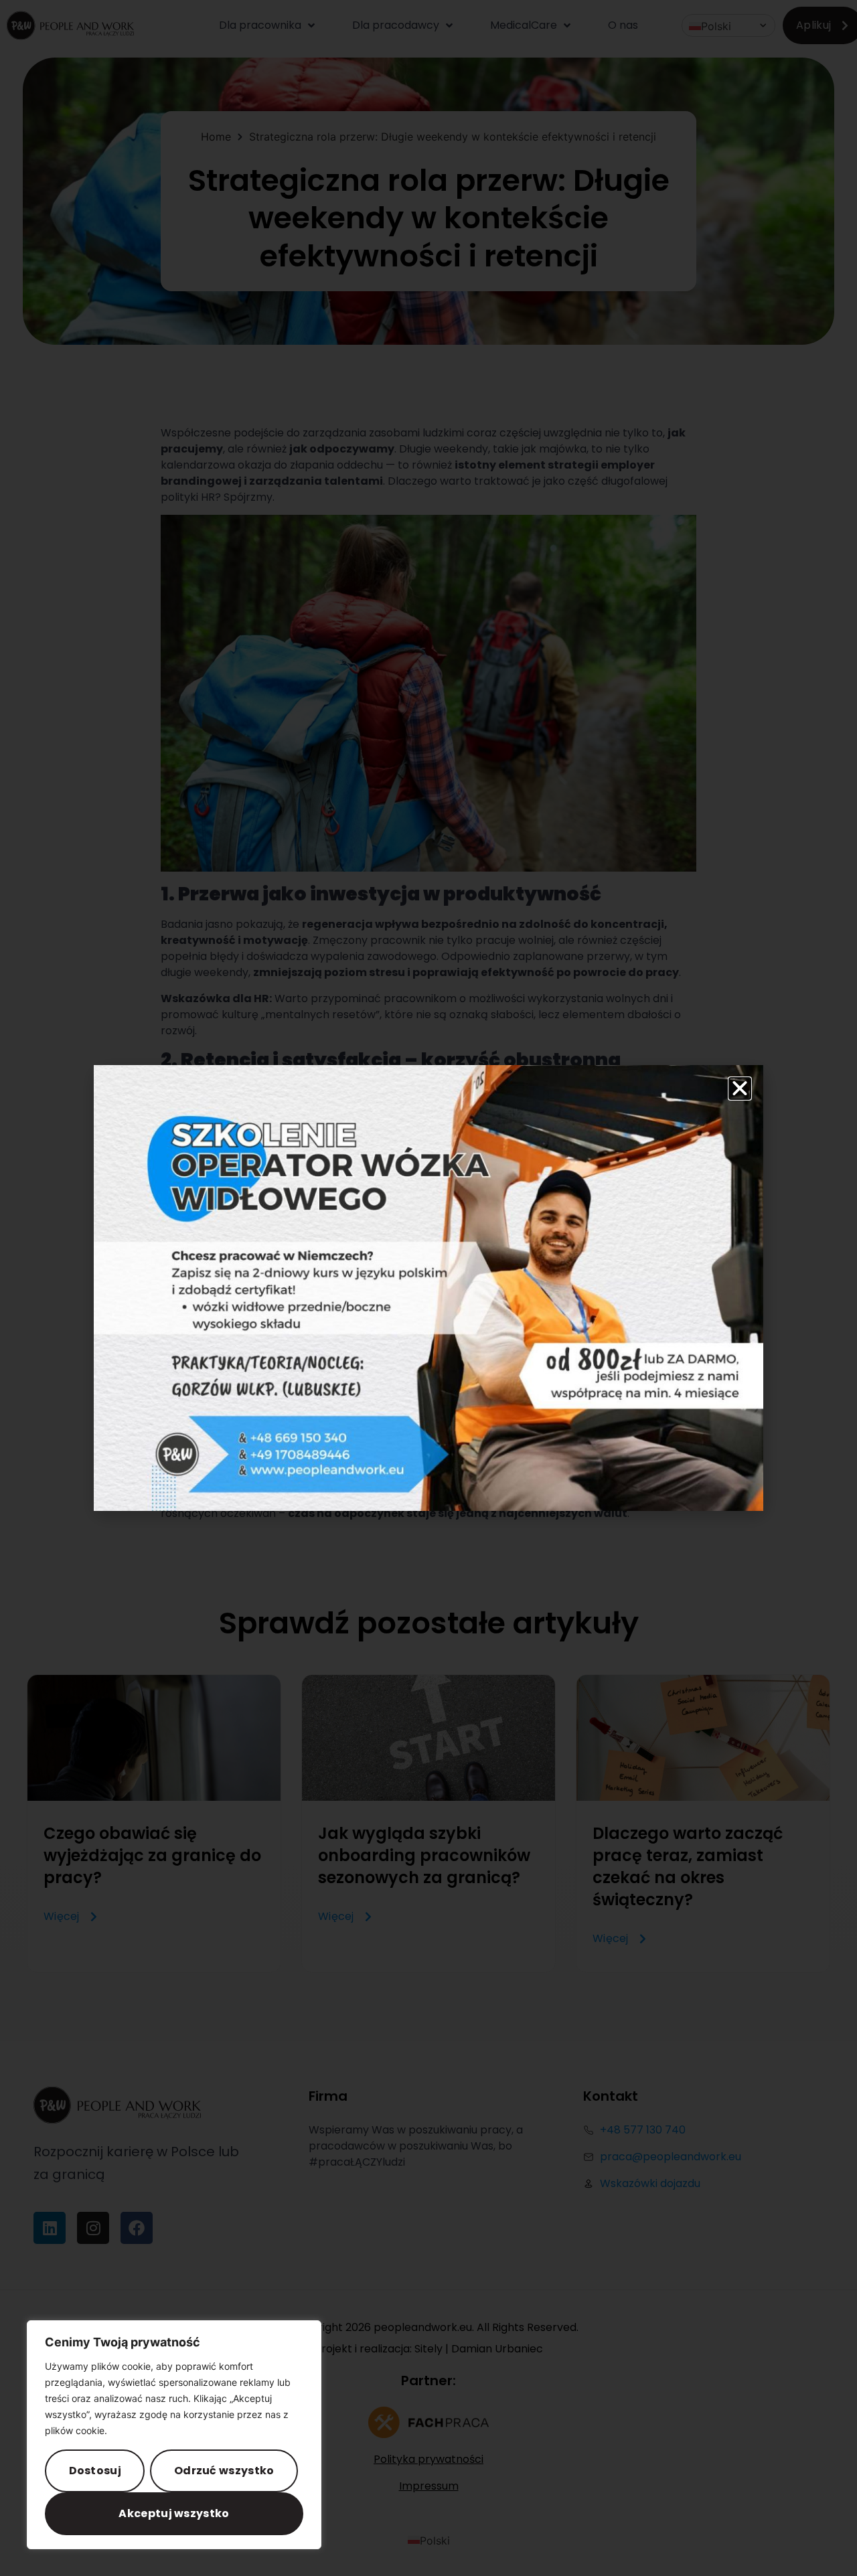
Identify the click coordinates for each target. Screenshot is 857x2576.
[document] (428, 1288)
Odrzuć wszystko (224, 2471)
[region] (174, 2435)
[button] (740, 1089)
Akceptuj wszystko (174, 2513)
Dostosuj (95, 2471)
